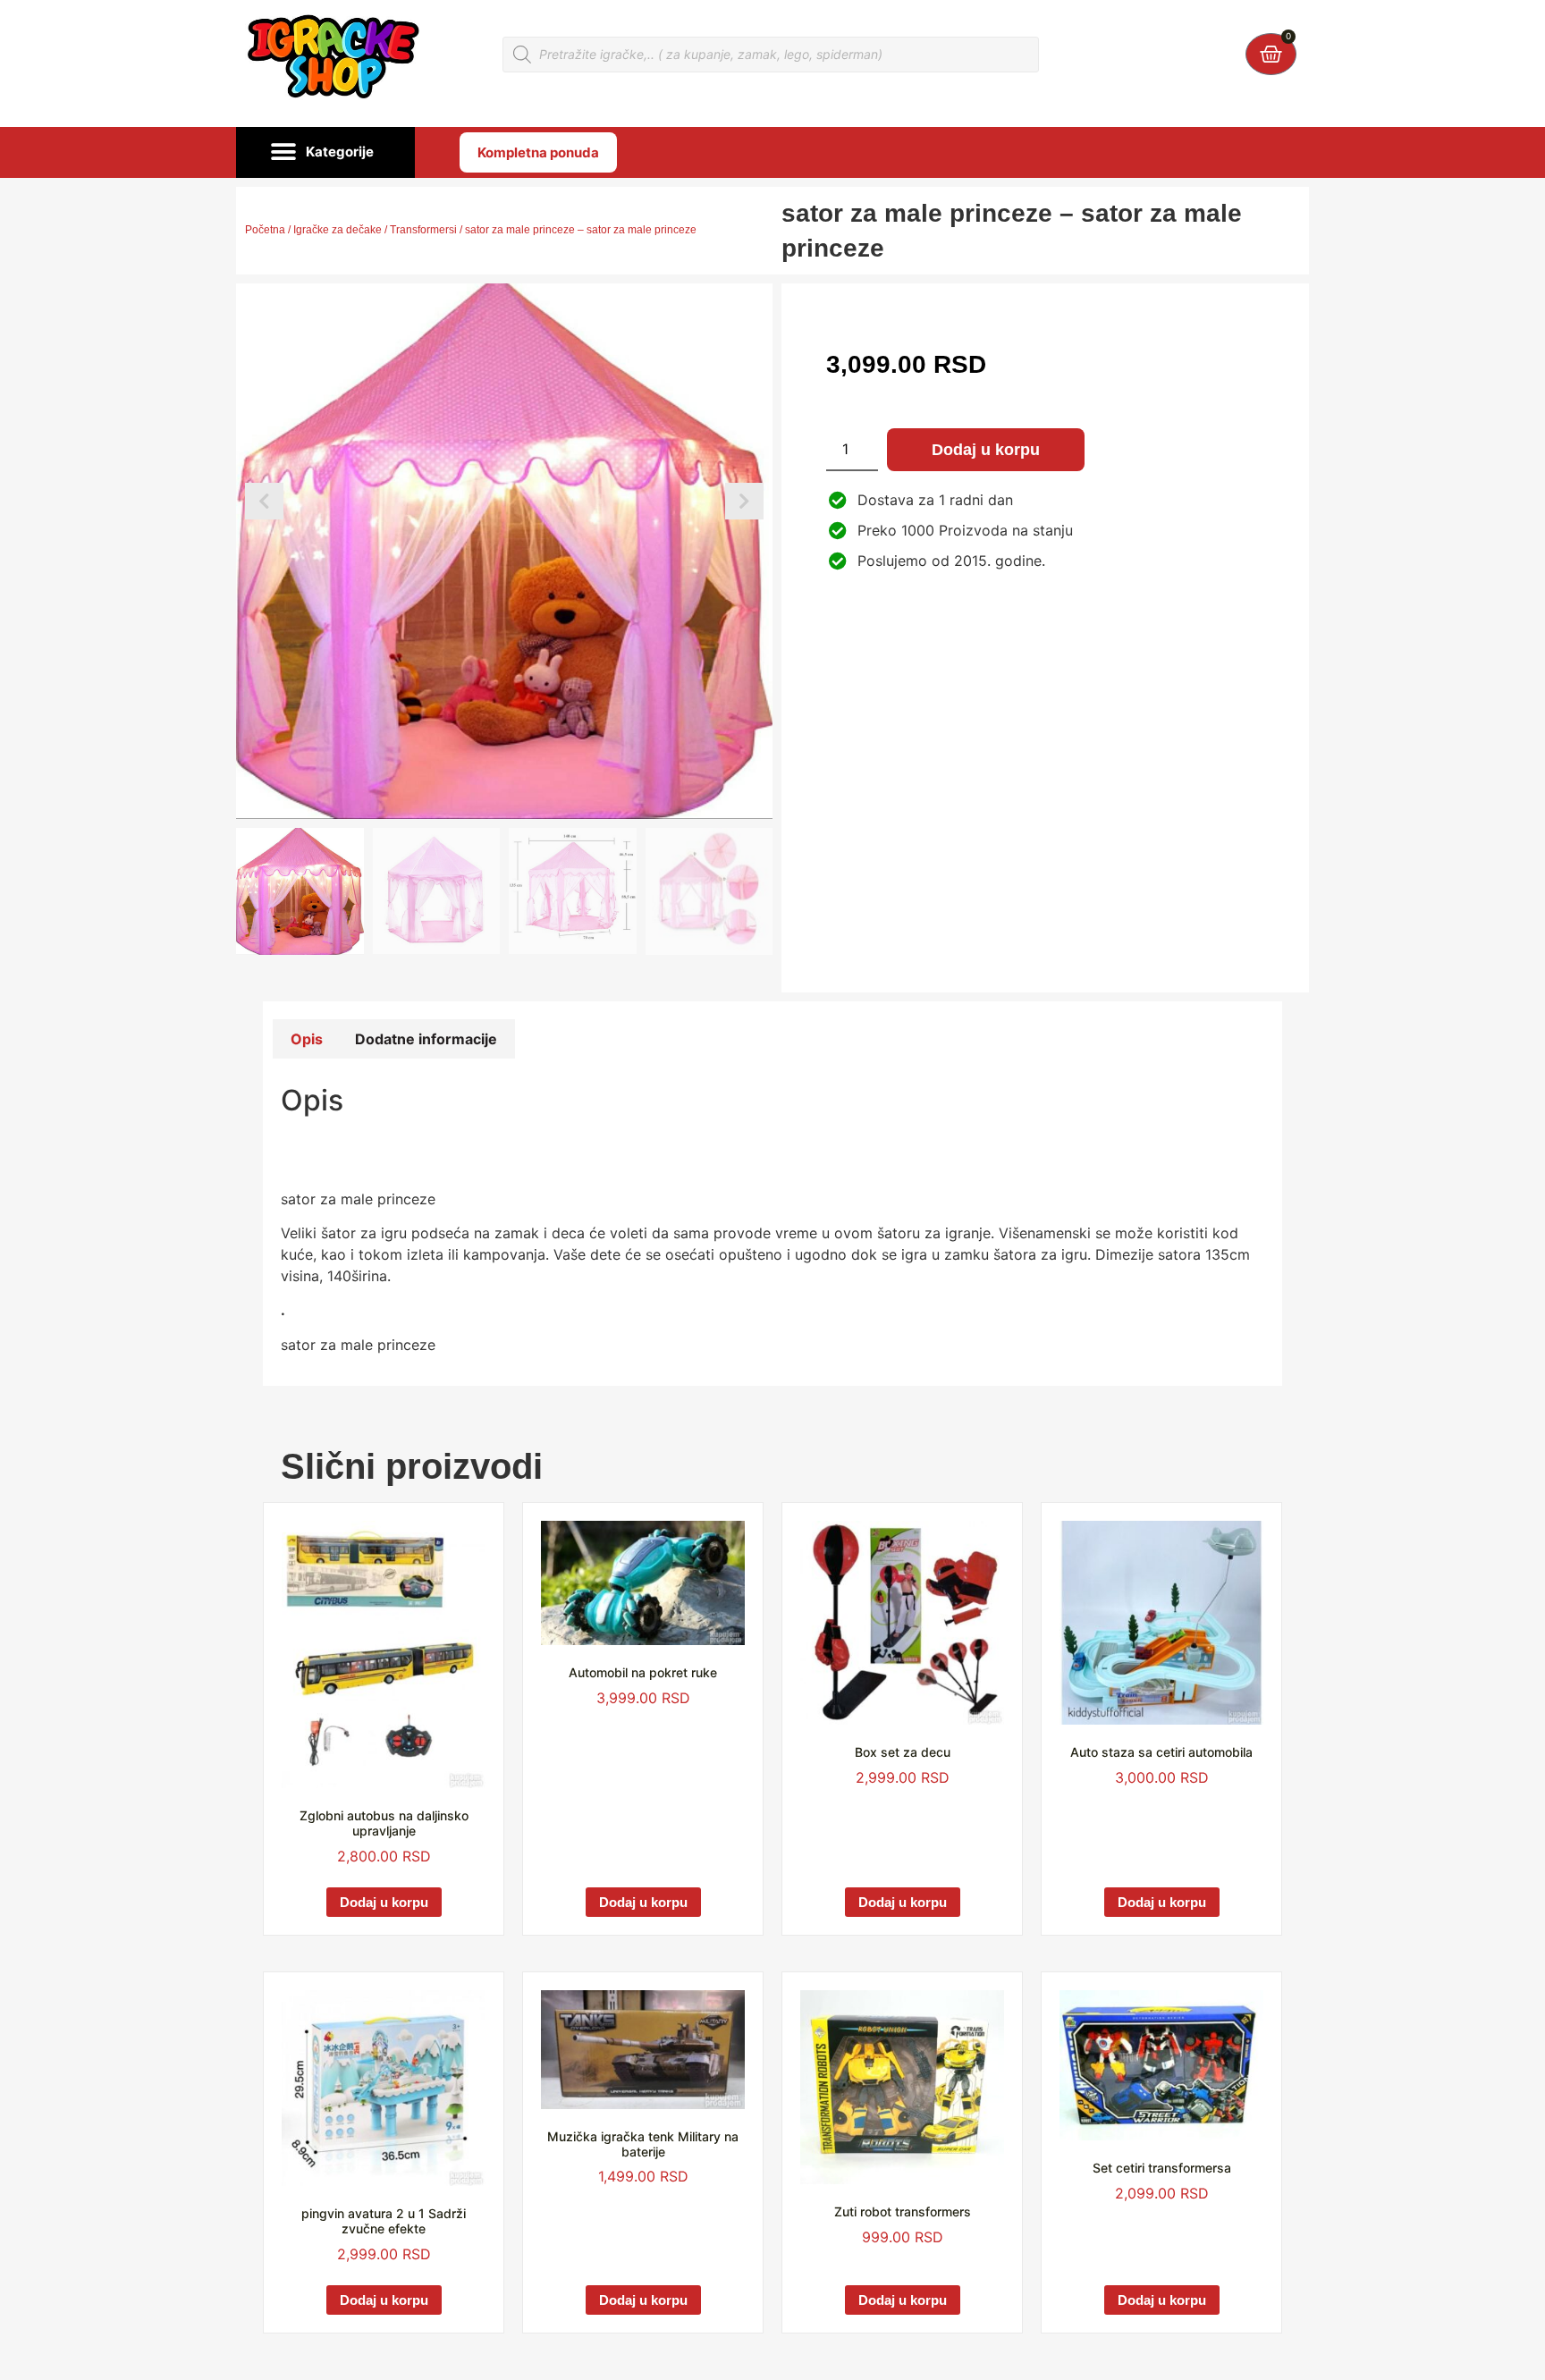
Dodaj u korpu (986, 450)
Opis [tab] (307, 1039)
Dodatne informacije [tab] (426, 1039)
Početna (265, 230)
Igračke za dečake (338, 230)
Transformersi (423, 230)
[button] (325, 153)
